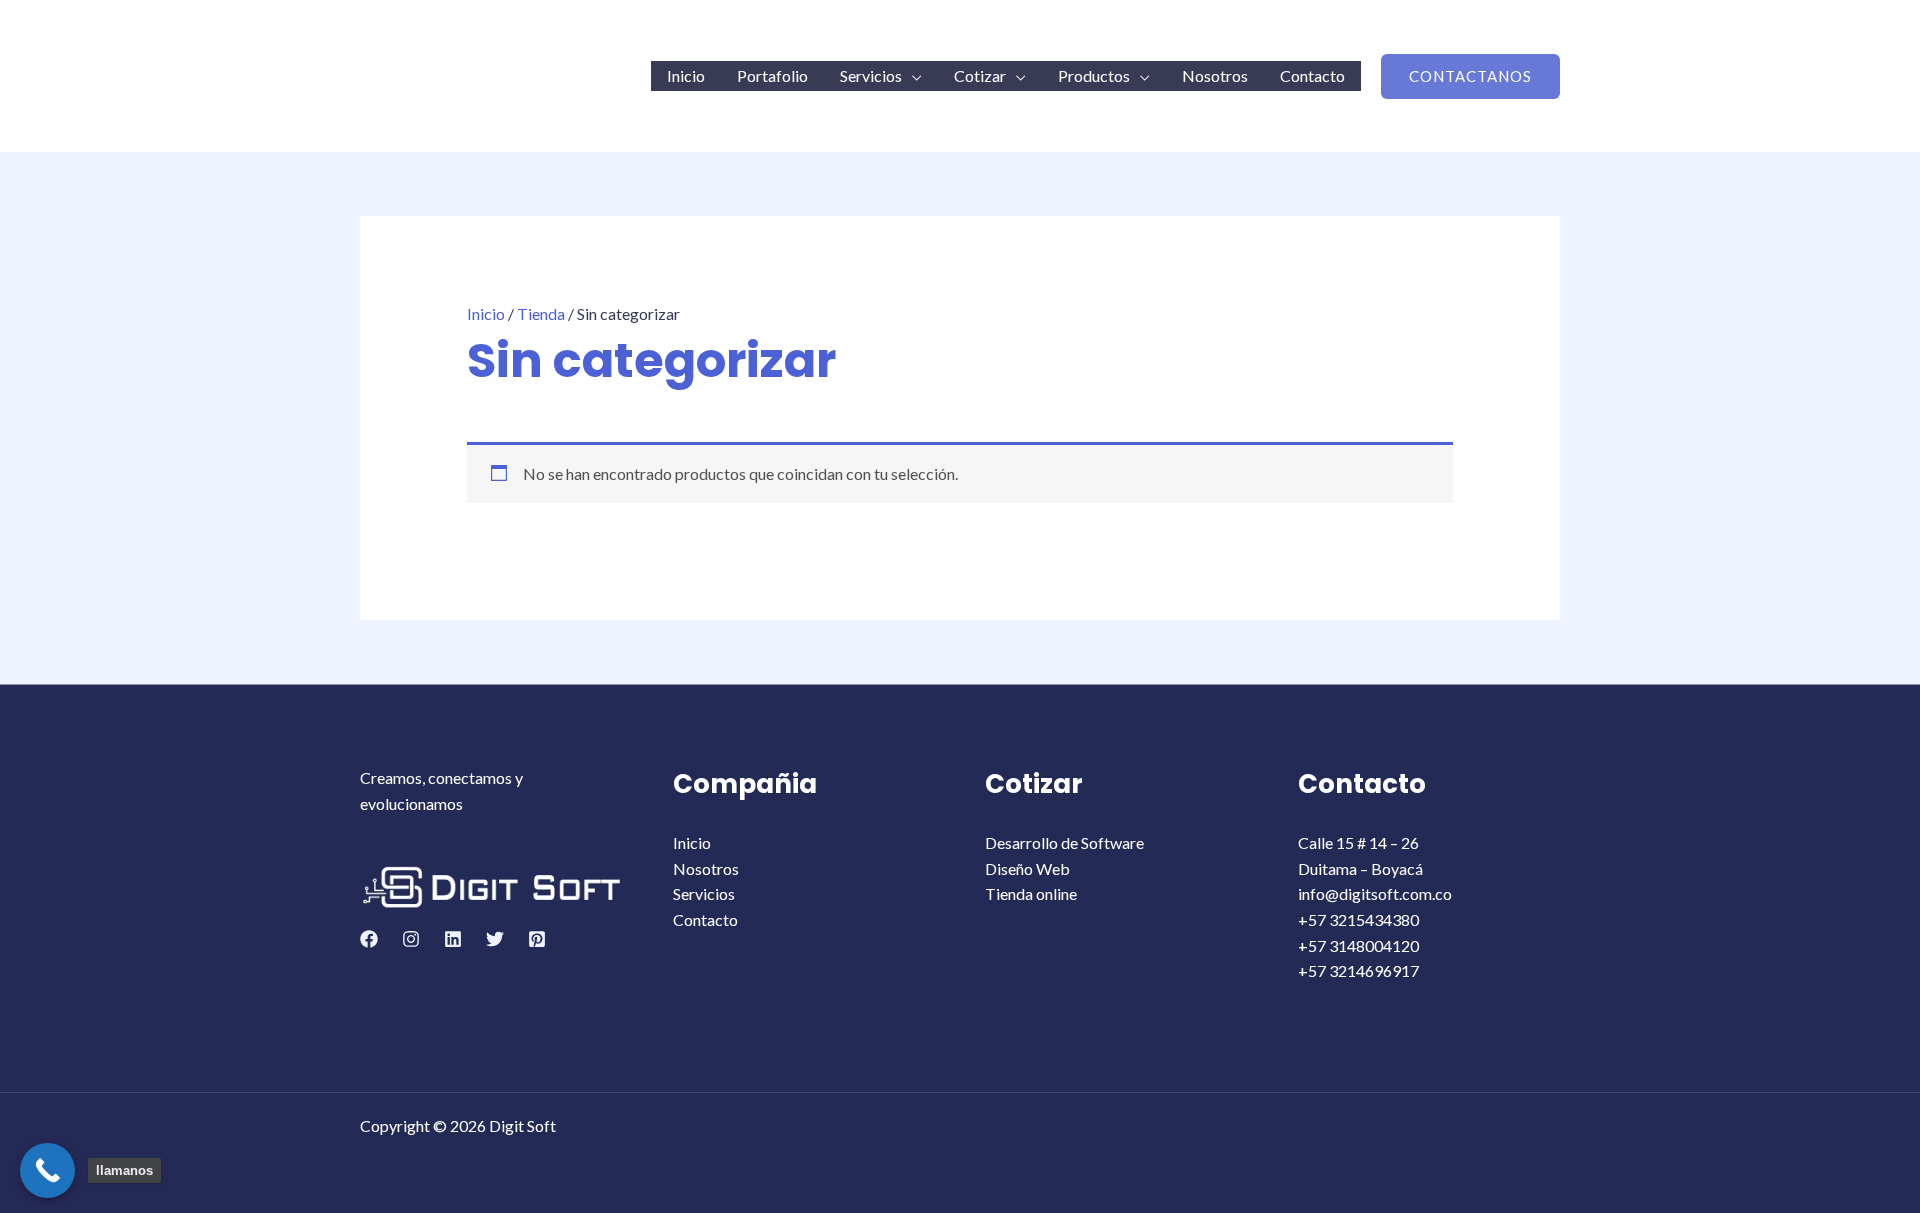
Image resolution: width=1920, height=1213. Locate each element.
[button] (1470, 76)
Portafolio (772, 75)
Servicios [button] (871, 75)
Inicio (686, 75)
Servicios (704, 893)
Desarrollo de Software (1064, 842)
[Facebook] (369, 939)
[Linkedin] (453, 939)
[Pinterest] (537, 939)
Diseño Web (1027, 868)
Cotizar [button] (980, 75)
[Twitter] (495, 939)
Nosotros (1215, 75)
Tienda (541, 313)
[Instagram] (411, 939)
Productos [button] (1094, 75)
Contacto (1312, 75)
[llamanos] (47, 1170)
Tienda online (1031, 893)
